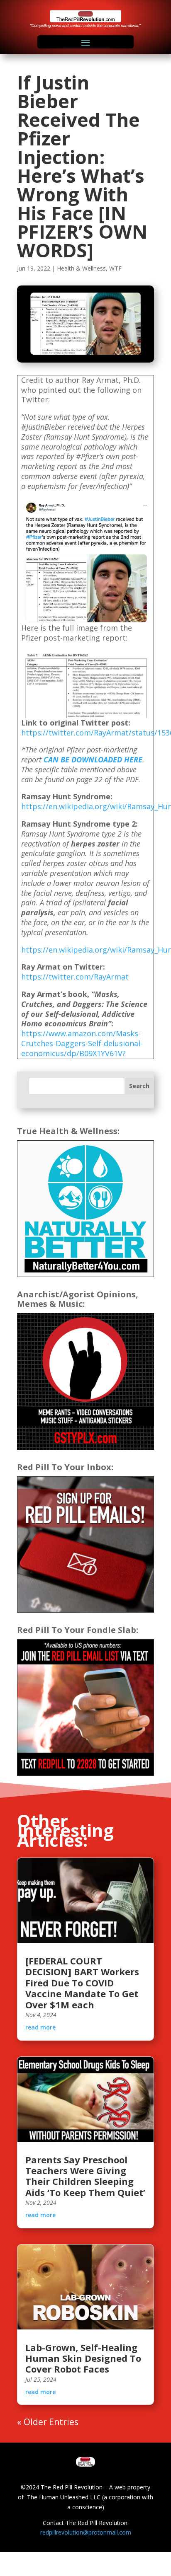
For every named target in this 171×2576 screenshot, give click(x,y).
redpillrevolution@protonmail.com (86, 2532)
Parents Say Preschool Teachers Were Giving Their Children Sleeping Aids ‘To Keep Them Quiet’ (85, 2176)
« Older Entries (48, 2422)
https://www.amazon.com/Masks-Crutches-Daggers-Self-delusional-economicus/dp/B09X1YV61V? (82, 1043)
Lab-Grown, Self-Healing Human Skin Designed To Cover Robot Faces (83, 2358)
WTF (115, 268)
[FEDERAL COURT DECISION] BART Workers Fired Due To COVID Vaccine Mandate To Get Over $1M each (82, 1983)
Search (139, 1086)
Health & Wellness (81, 268)
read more (40, 2027)
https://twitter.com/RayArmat (75, 977)
